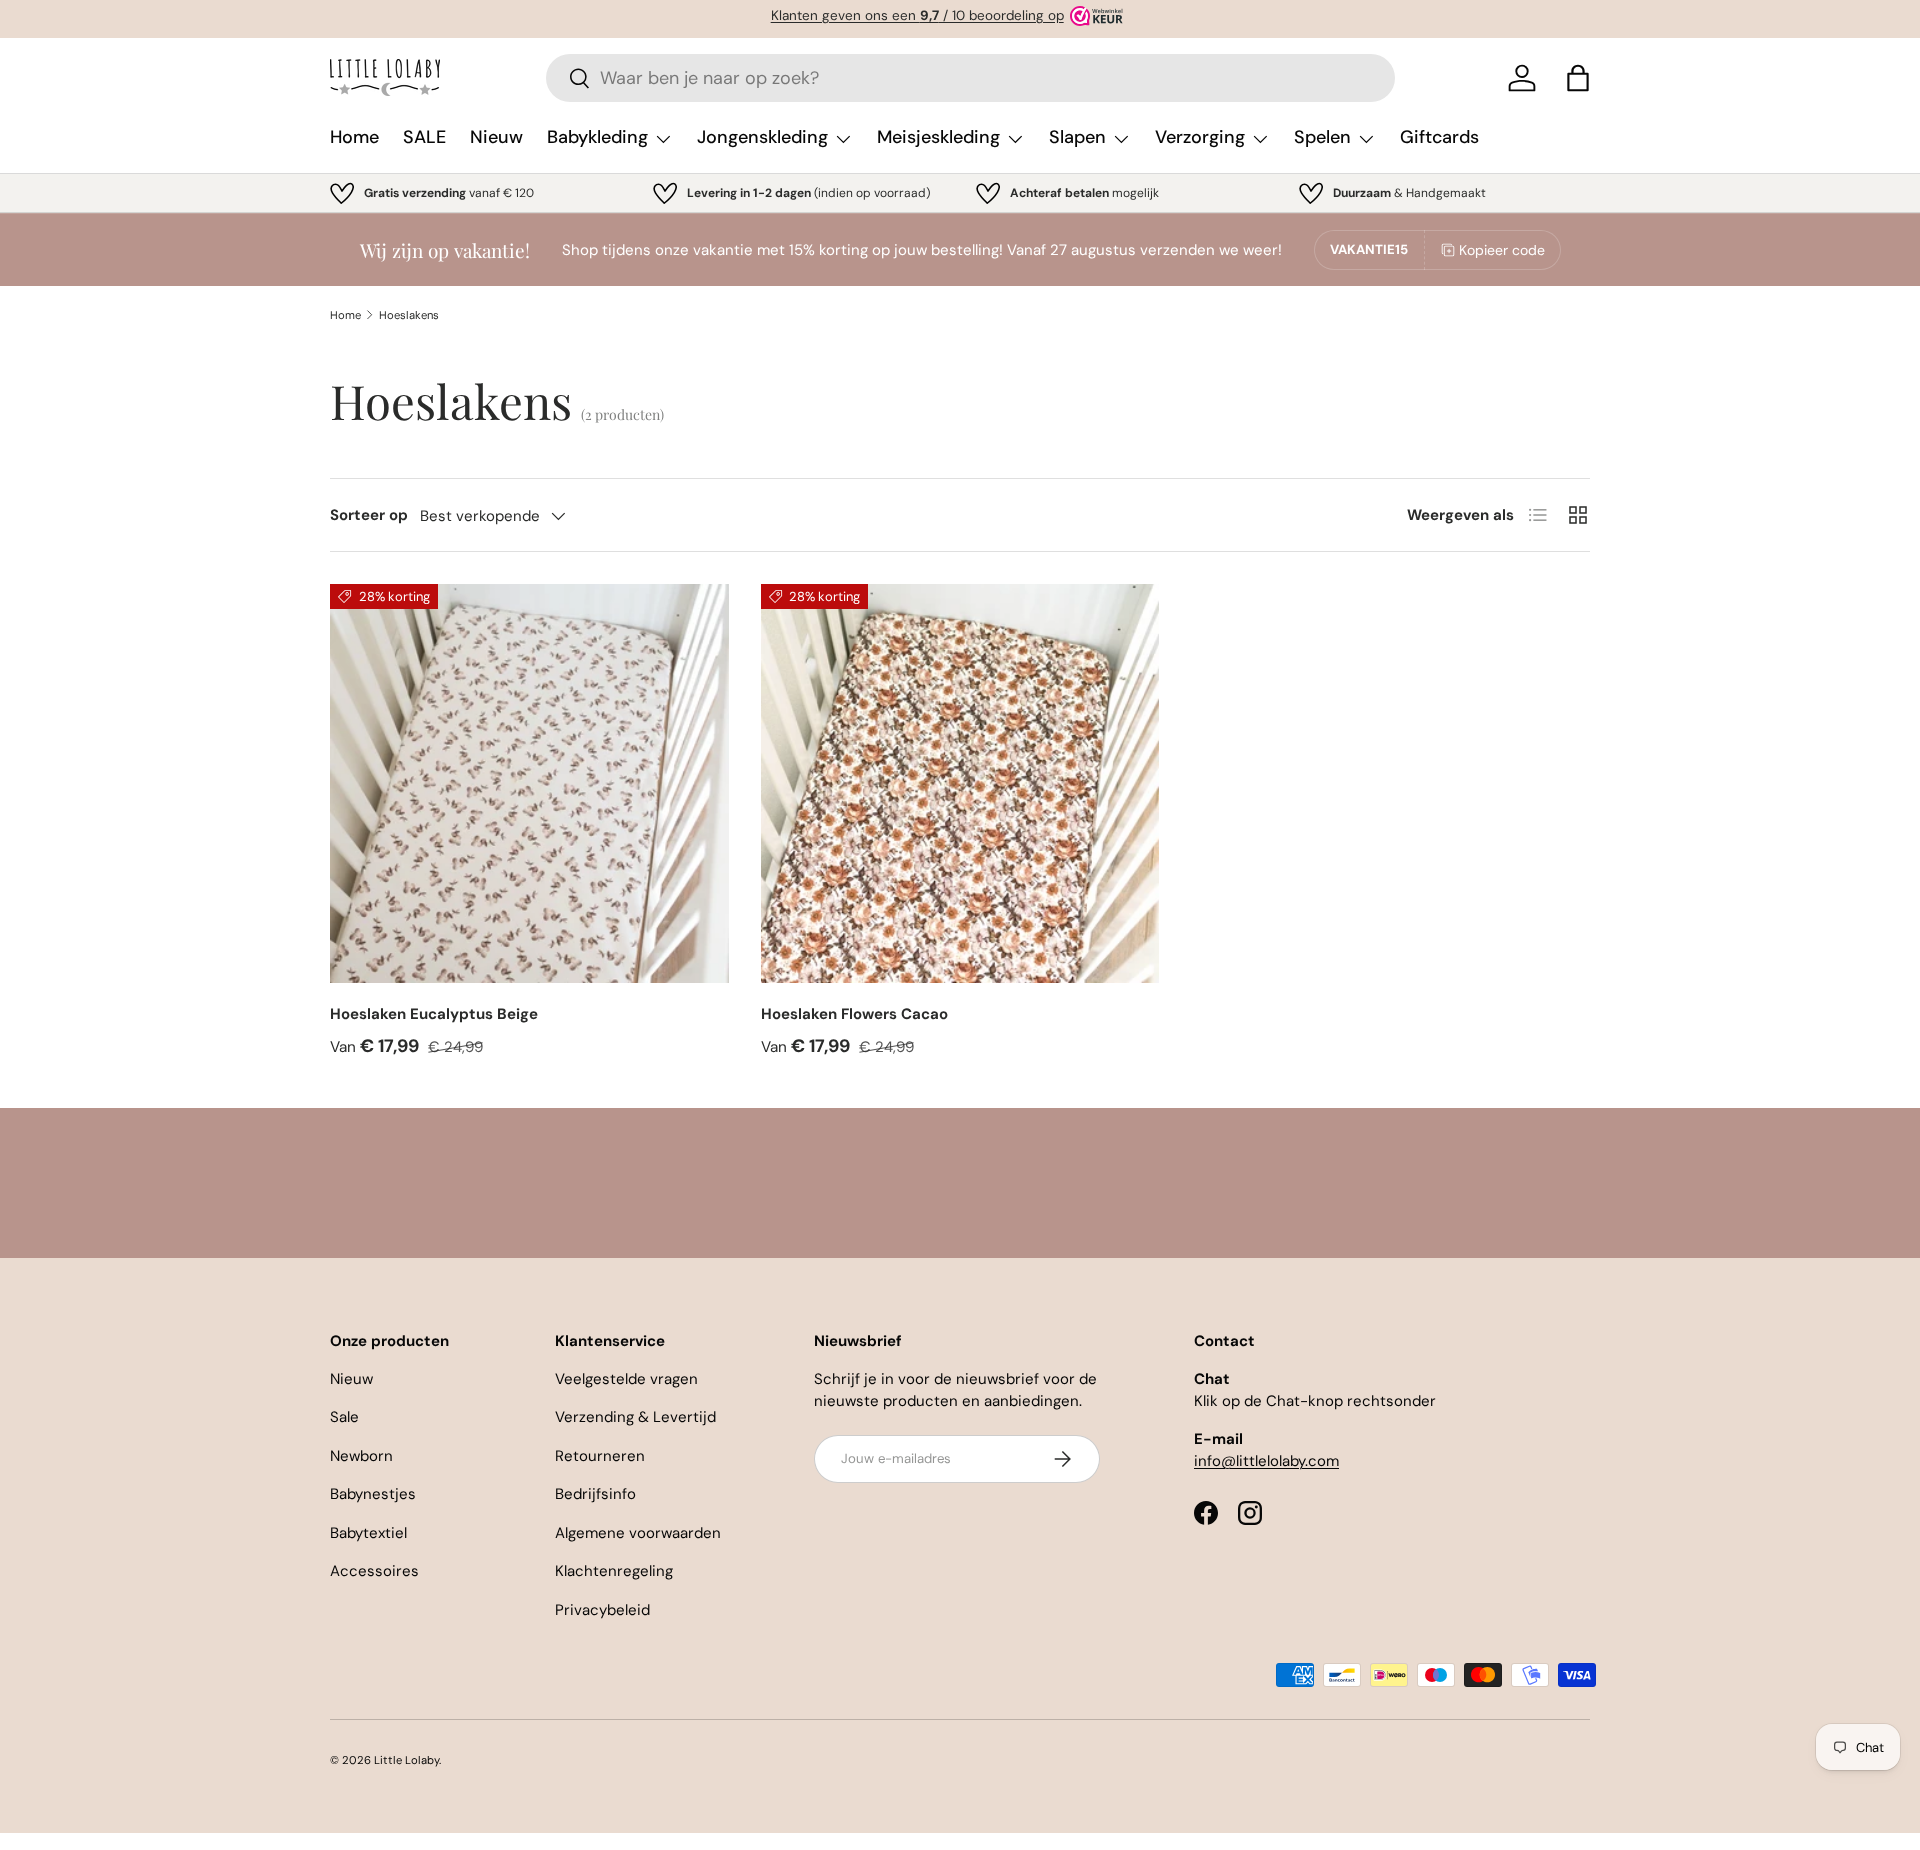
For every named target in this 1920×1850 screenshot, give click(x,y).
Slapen (1077, 137)
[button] (1578, 78)
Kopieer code (1502, 250)
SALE (424, 137)
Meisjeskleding (938, 137)
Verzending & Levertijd (635, 1417)
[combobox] (970, 78)
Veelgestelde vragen (626, 1379)
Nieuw (496, 137)
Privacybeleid (602, 1610)
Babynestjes (373, 1494)
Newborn (361, 1456)
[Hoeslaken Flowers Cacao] (960, 783)
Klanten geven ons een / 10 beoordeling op (917, 15)
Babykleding (597, 137)
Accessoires (374, 1571)
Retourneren (600, 1456)
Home (354, 137)
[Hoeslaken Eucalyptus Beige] (529, 783)
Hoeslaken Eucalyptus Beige (434, 1014)
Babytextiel (368, 1533)
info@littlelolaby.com (1266, 1461)
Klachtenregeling (614, 1571)
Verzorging (1200, 137)
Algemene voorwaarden (638, 1533)
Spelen (1322, 137)
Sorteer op (369, 515)
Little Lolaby (406, 1760)
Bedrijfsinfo (595, 1494)
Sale (344, 1417)
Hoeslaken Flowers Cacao (854, 1014)
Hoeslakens (409, 315)
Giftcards (1439, 137)
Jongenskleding (762, 137)
